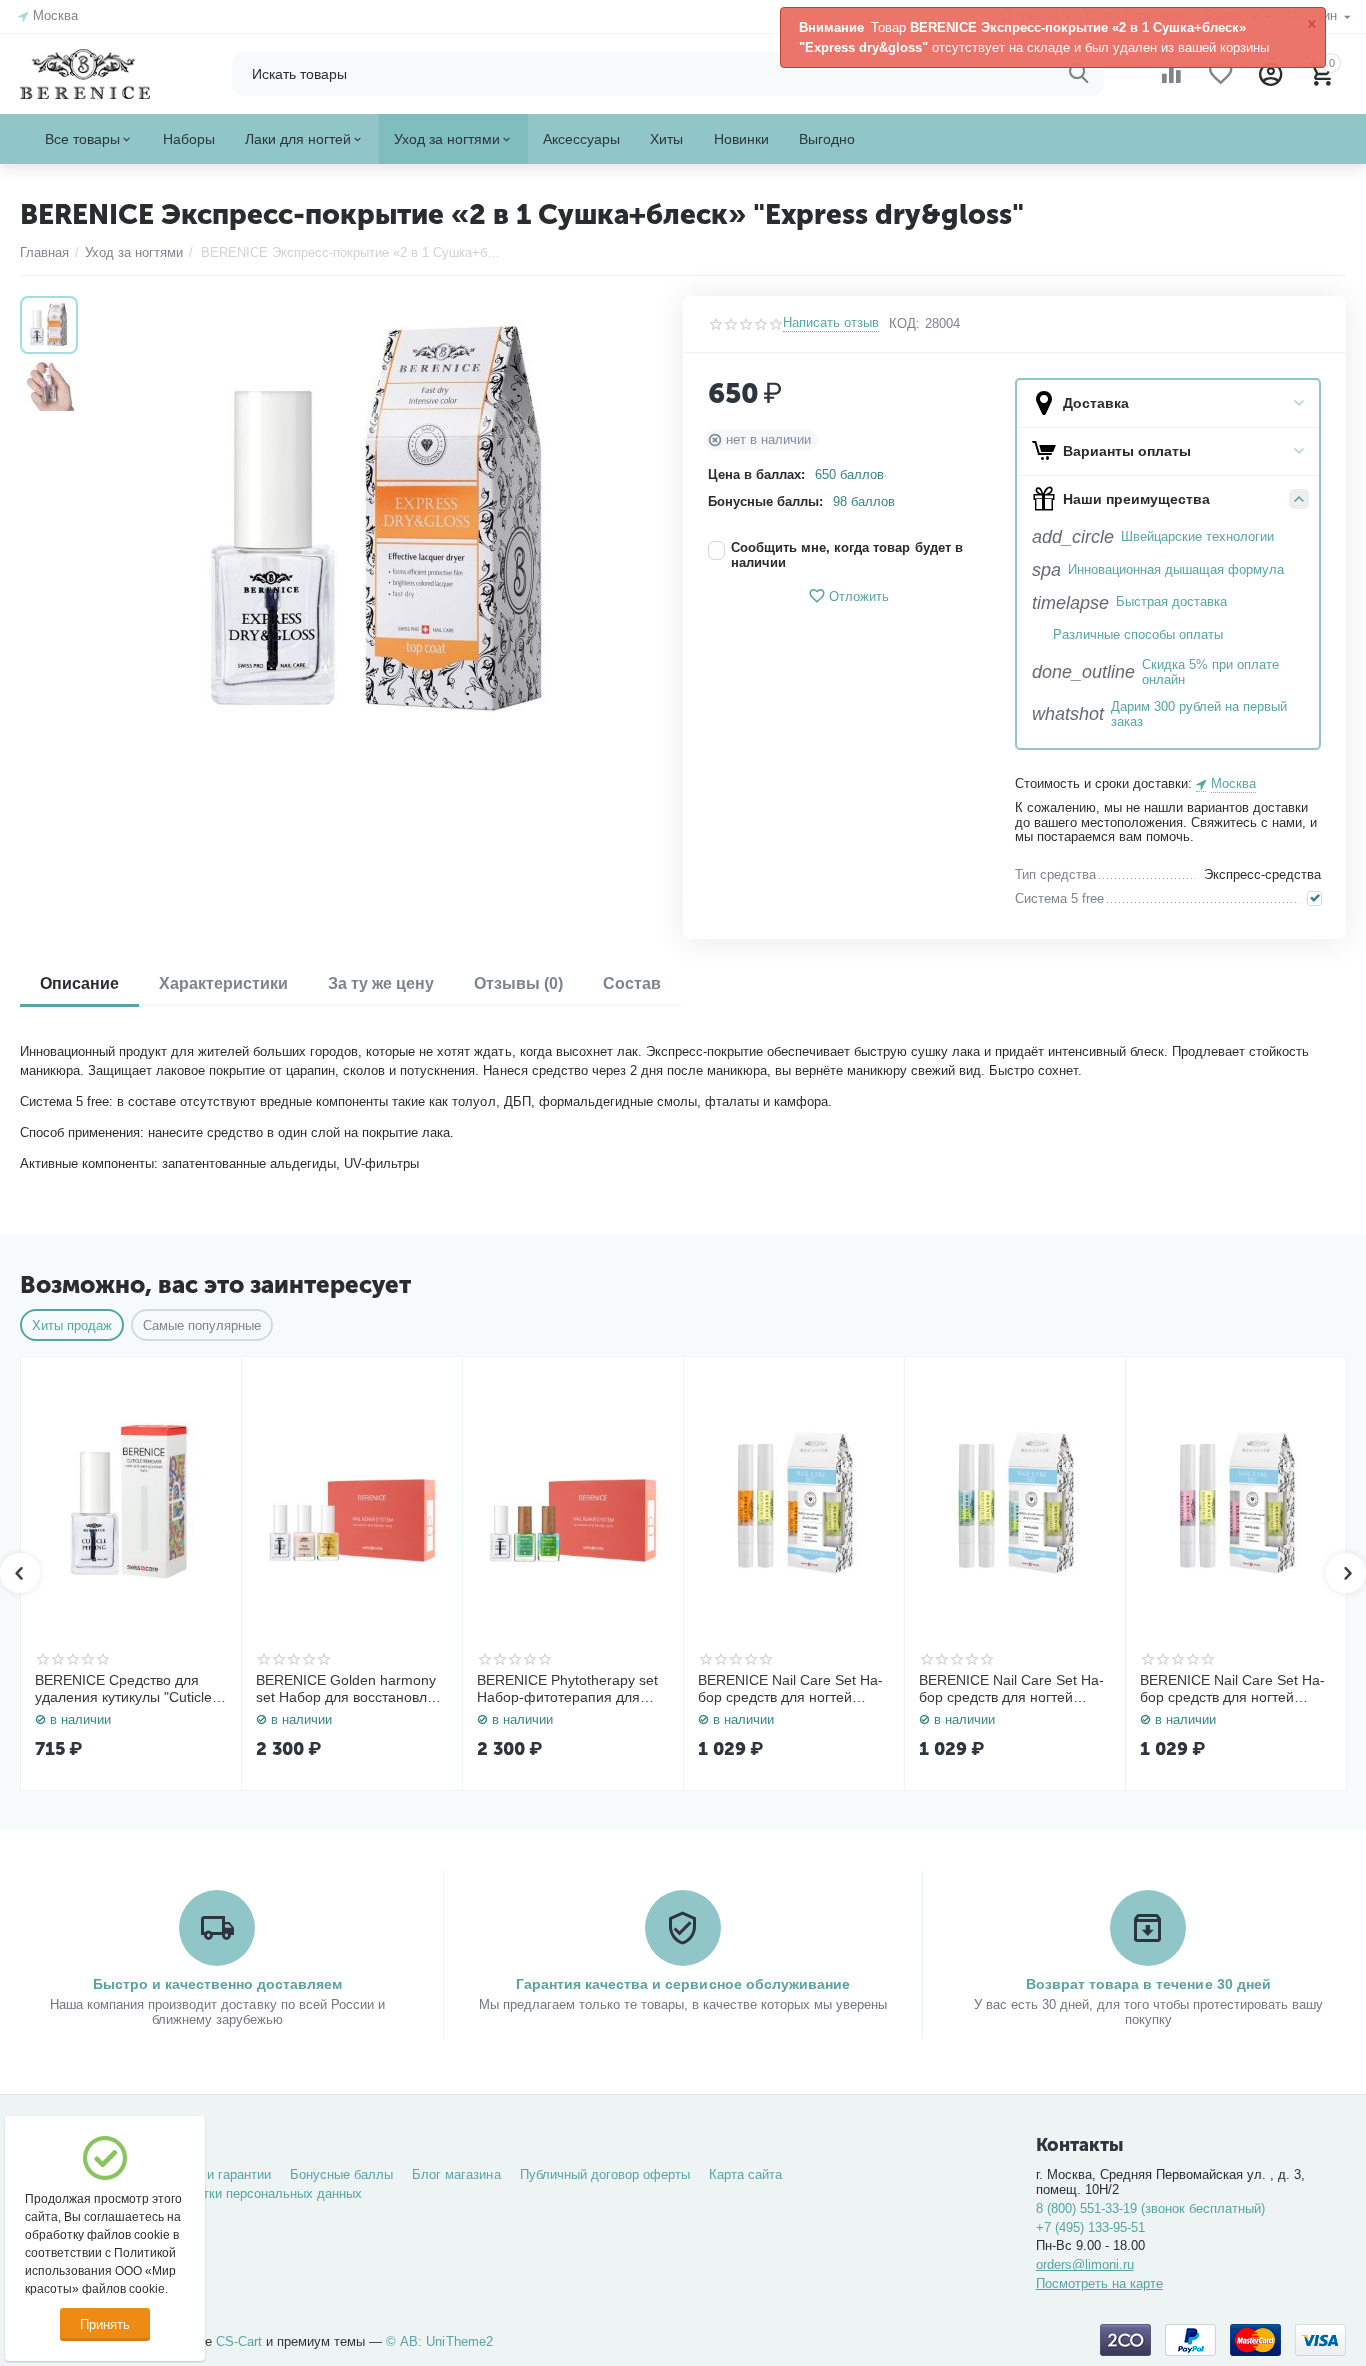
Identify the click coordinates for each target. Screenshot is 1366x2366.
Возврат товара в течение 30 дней (1148, 1984)
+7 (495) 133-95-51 (1090, 2227)
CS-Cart (239, 2341)
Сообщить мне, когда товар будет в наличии (846, 555)
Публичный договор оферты (605, 2174)
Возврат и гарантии (212, 2174)
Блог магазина (456, 2174)
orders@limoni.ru (1085, 2264)
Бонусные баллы (341, 2174)
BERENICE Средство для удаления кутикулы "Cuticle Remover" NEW (123, 1689)
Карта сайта (745, 2174)
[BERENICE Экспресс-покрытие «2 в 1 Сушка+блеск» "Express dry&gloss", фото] (375, 521)
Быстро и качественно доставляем (217, 1984)
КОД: (904, 323)
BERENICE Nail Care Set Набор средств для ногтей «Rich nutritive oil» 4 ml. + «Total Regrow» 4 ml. (790, 1689)
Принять (105, 2324)
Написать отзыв (831, 323)
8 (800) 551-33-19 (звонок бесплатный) (1150, 2208)
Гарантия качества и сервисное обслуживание (682, 1984)
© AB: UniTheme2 (439, 2341)
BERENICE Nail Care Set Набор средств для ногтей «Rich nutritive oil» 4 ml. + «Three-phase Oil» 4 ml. (1011, 1689)
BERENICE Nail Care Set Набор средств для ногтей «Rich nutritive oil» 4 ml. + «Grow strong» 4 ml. (1232, 1689)
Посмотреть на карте (1099, 2283)
